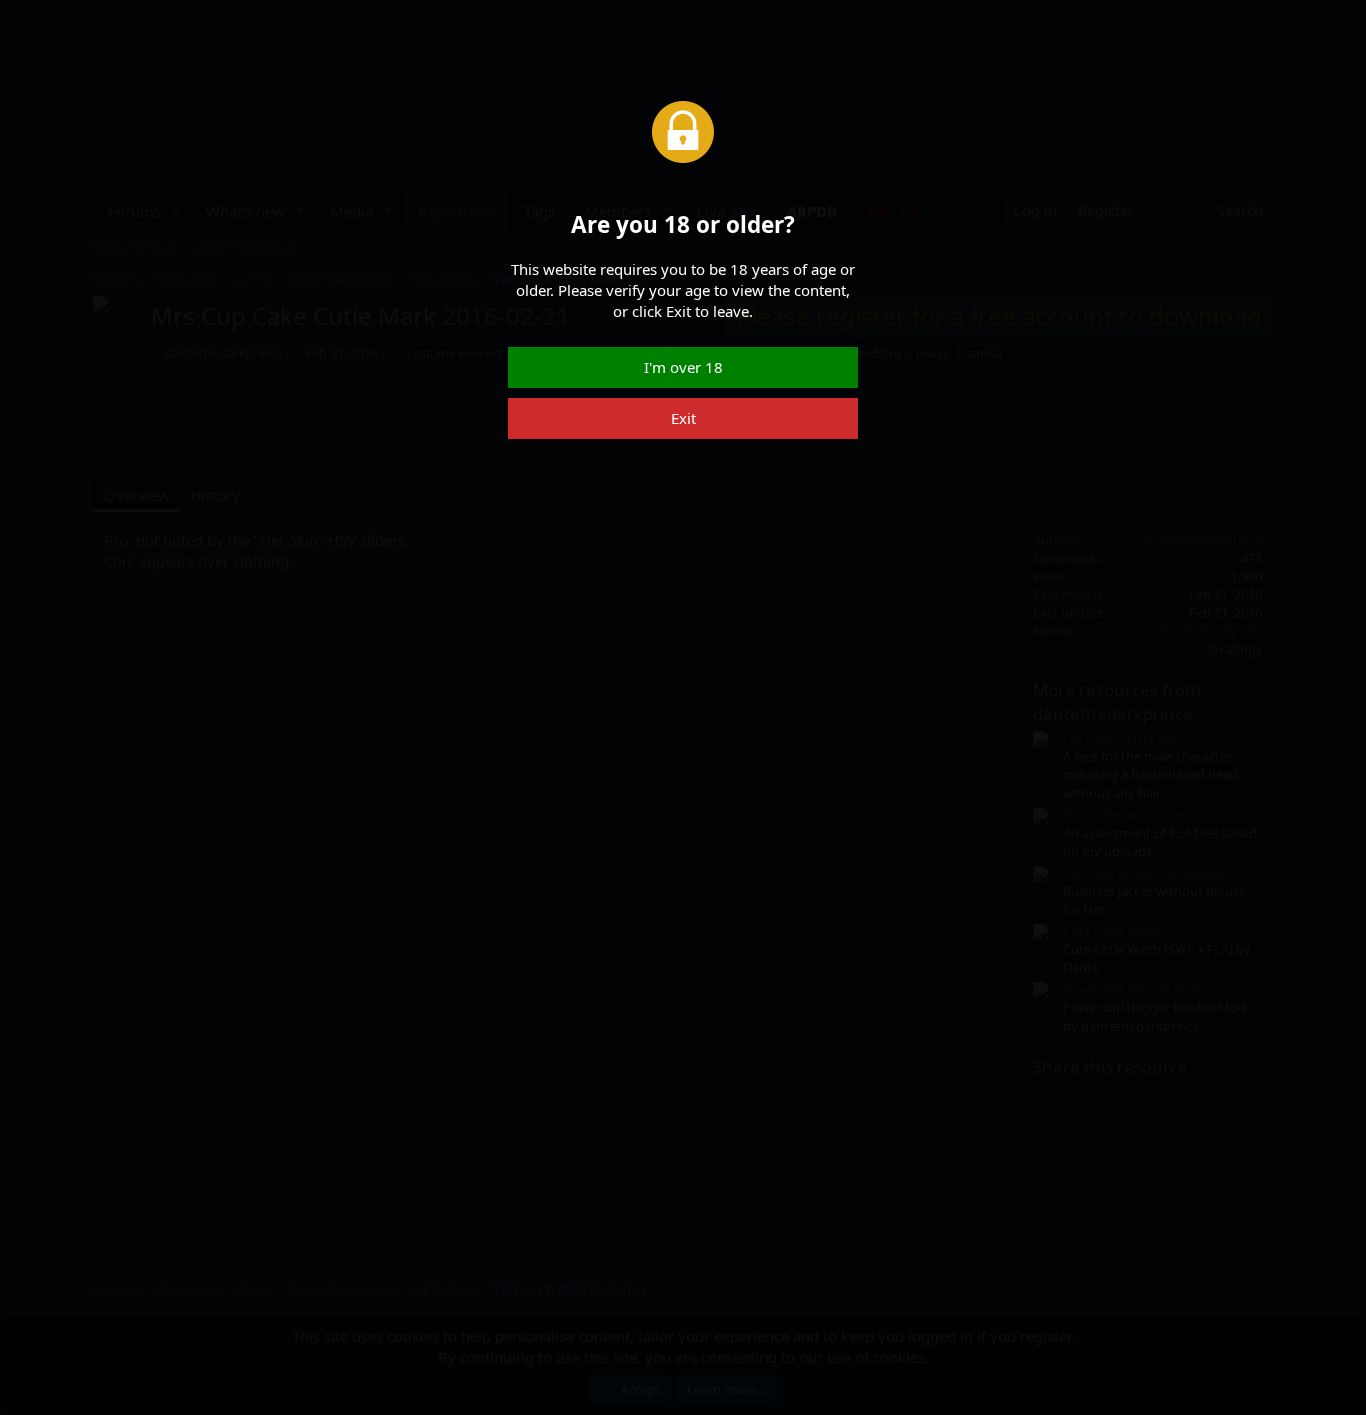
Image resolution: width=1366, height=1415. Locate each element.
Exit (683, 418)
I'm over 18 (683, 367)
